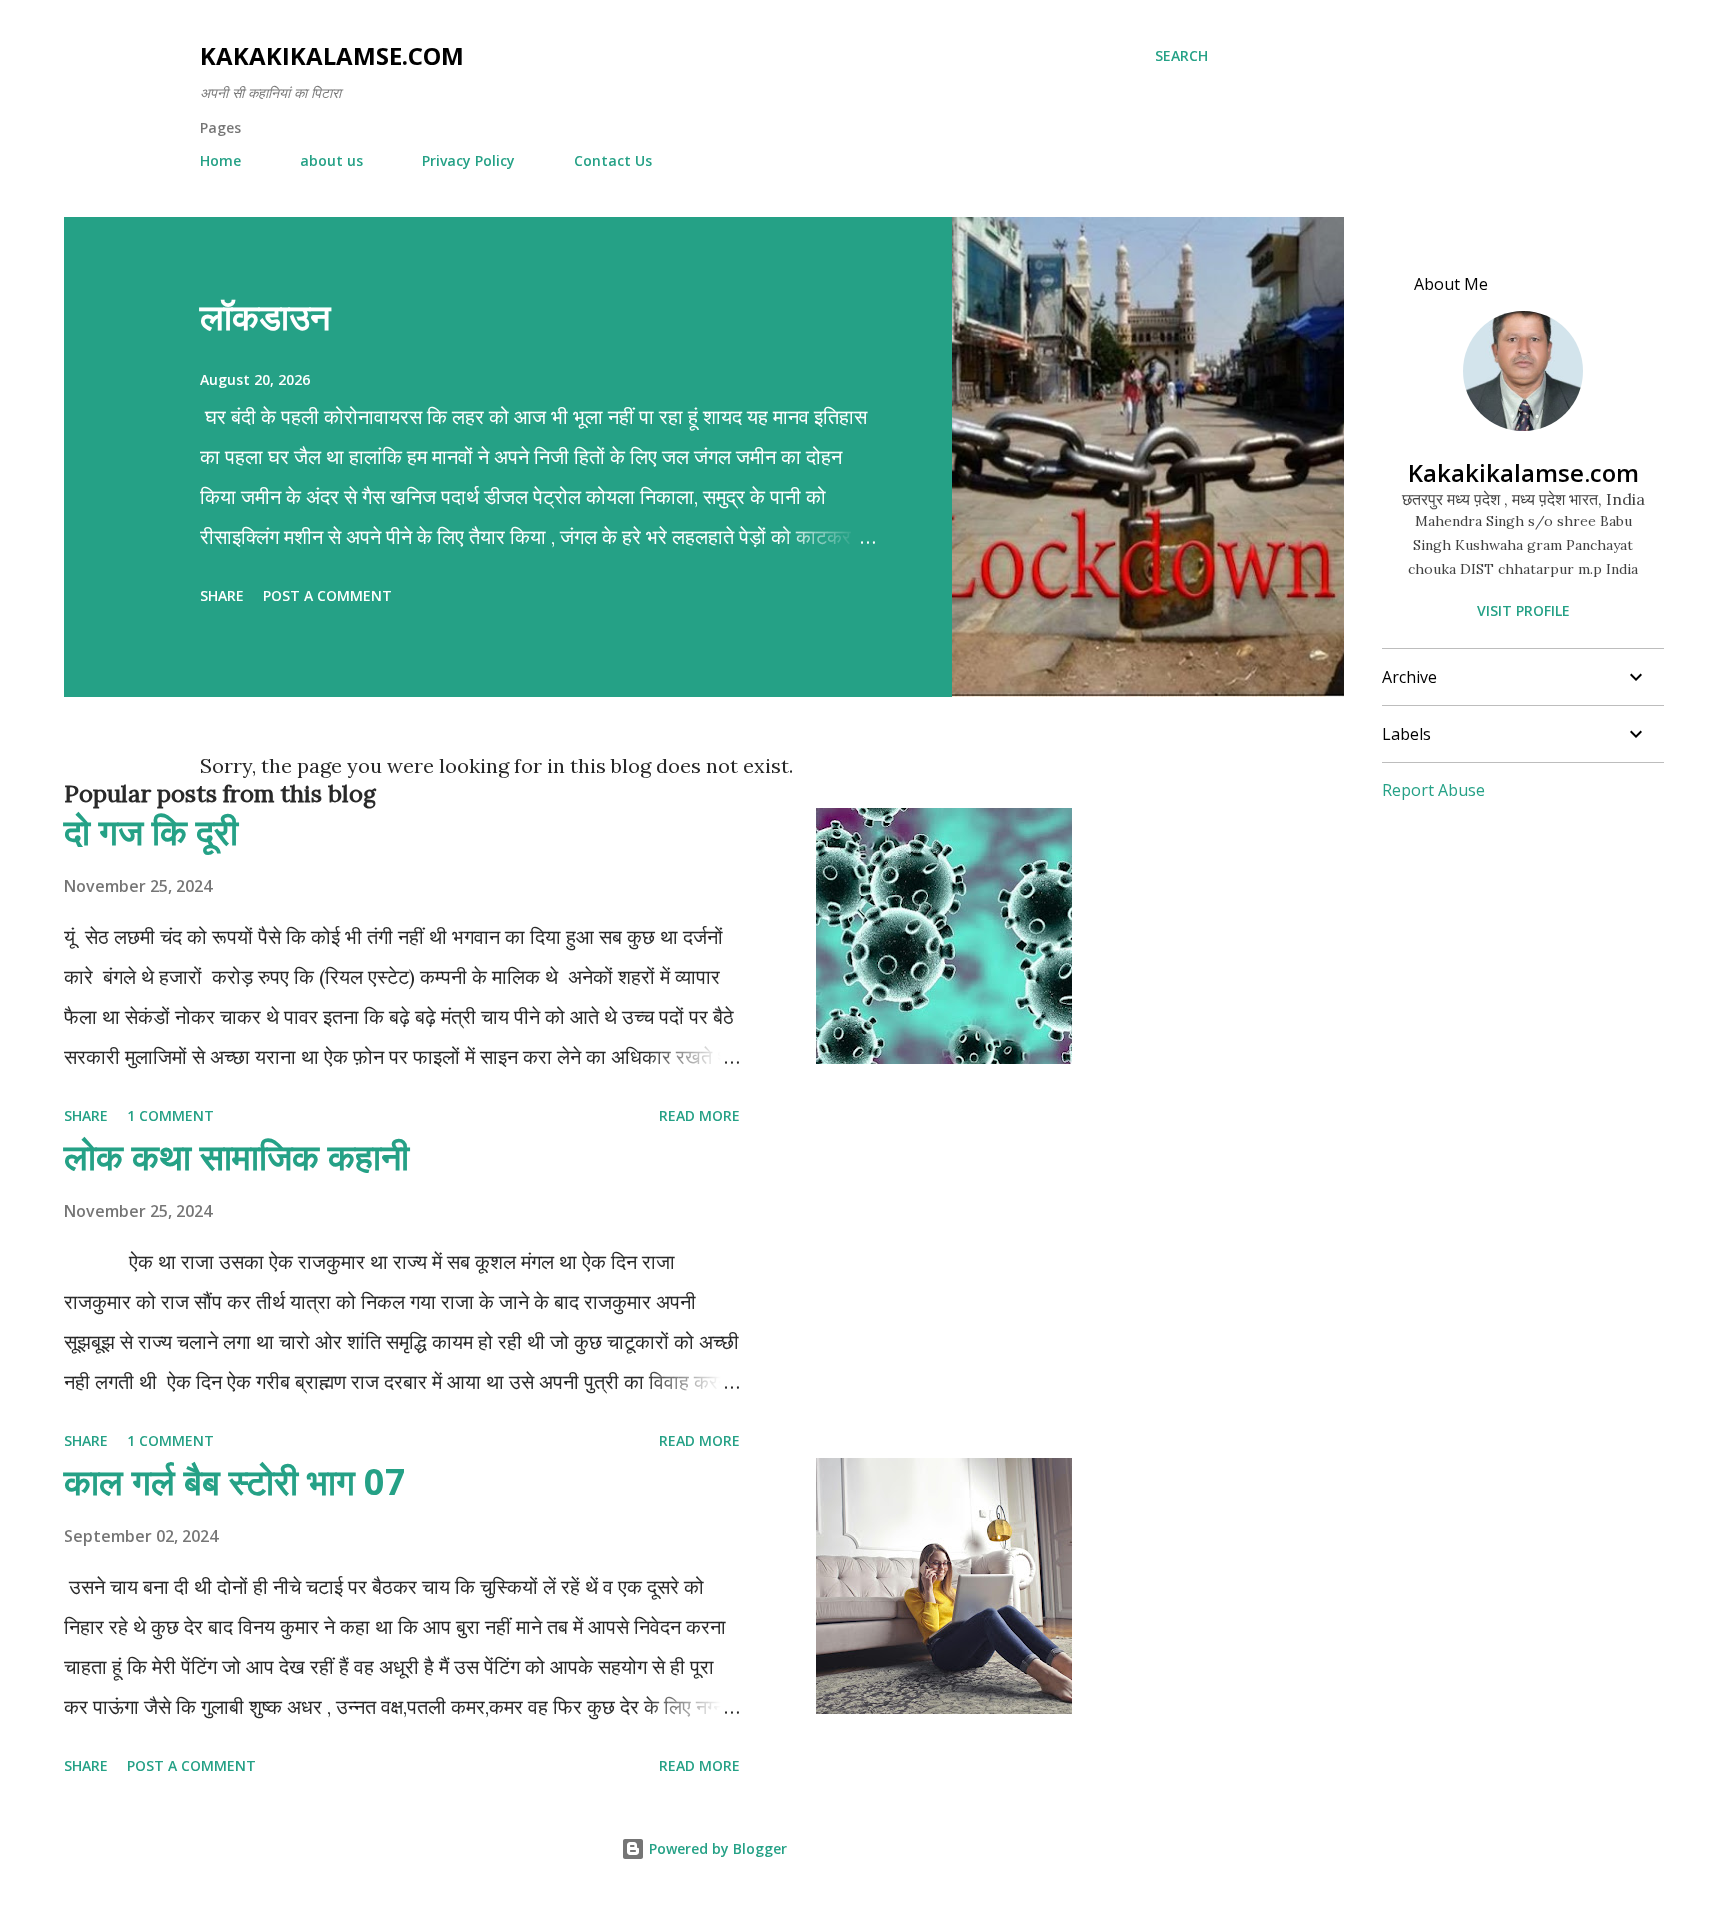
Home (220, 160)
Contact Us (613, 160)
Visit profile (1523, 610)
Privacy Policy (468, 160)
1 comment (170, 1115)
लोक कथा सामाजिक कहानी (236, 1156)
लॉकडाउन (265, 316)
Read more (699, 1115)
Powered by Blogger (716, 1848)
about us (331, 160)
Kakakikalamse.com (332, 55)
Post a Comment (327, 595)
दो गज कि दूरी (151, 831)
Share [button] (222, 595)
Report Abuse (1433, 790)
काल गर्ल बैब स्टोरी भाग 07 (235, 1481)
